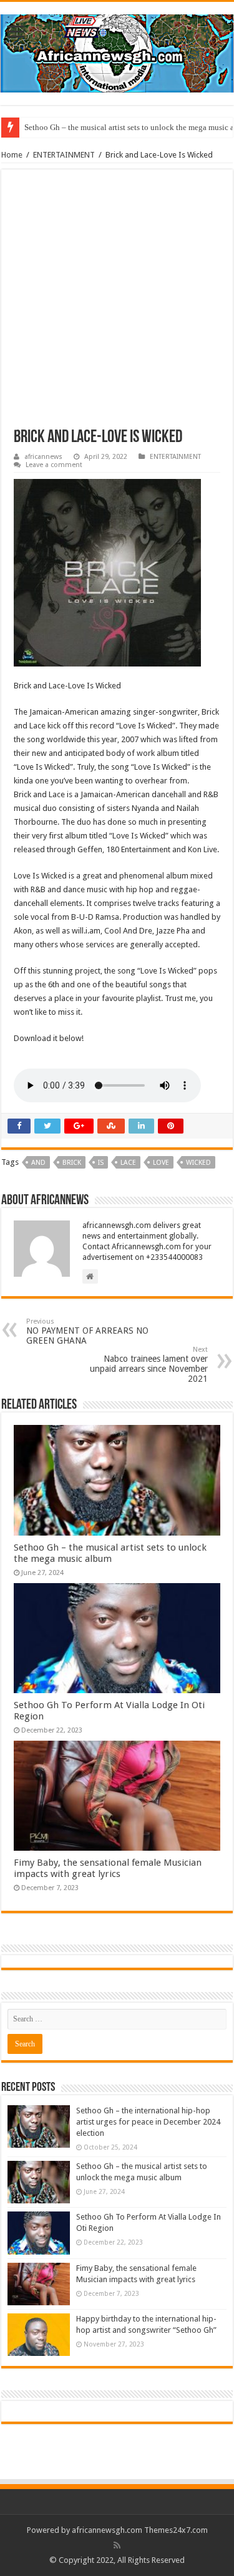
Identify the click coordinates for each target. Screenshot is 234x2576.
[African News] (117, 51)
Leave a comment (54, 465)
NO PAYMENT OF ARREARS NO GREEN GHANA (87, 1331)
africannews (43, 457)
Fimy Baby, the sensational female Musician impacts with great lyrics (108, 1868)
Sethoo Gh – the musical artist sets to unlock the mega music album (110, 1553)
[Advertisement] (117, 305)
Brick (72, 1163)
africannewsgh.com (107, 2530)
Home (12, 155)
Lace (128, 1163)
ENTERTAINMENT (64, 155)
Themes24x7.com (176, 2530)
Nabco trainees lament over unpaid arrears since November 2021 (149, 1365)
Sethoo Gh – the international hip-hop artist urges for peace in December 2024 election (148, 2122)
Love (161, 1163)
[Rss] (117, 2545)
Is (101, 1163)
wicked (198, 1163)
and (38, 1163)
